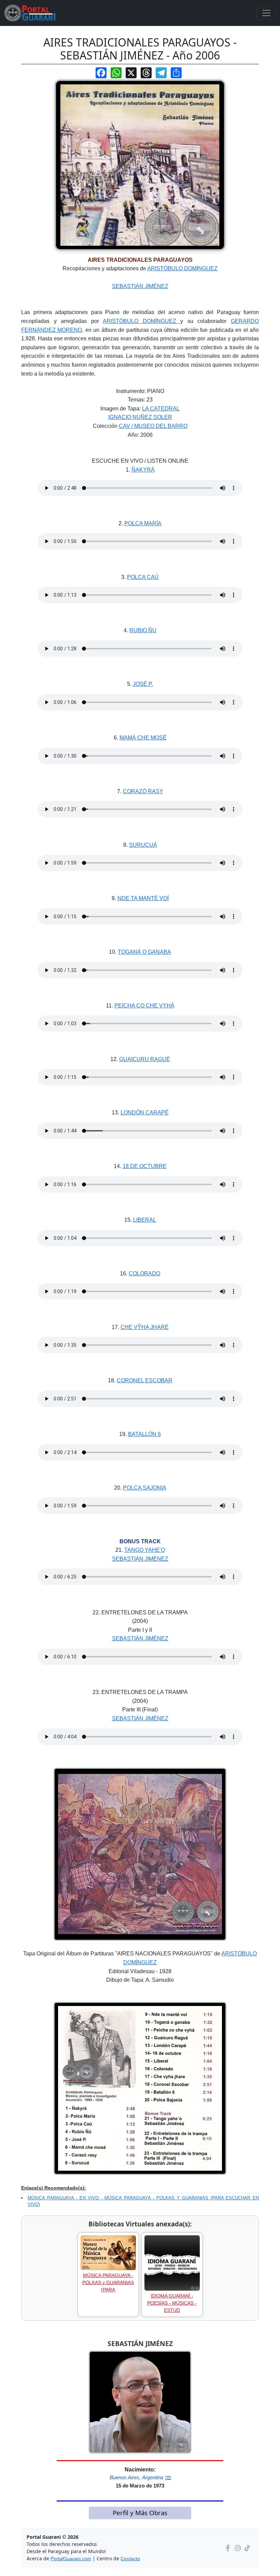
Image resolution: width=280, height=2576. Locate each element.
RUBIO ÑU (143, 630)
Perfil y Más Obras (140, 2513)
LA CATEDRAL (161, 409)
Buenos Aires (124, 2477)
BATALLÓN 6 (144, 1434)
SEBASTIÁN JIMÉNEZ (140, 286)
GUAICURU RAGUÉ (145, 1059)
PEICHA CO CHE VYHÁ (144, 1006)
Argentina (153, 2477)
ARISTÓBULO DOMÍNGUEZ (182, 268)
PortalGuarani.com (71, 2559)
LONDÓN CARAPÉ (145, 1113)
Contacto (130, 2559)
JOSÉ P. (143, 684)
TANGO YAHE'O (145, 1550)
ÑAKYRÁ (143, 470)
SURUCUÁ (143, 845)
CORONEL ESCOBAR (145, 1380)
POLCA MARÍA (143, 523)
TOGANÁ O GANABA (144, 952)
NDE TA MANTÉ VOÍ (143, 898)
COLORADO (144, 1273)
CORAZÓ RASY (143, 791)
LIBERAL (145, 1220)
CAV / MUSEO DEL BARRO (153, 426)
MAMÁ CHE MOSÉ (143, 738)
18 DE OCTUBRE (145, 1166)
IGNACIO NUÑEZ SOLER (140, 417)
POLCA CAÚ (143, 577)
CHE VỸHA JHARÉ (145, 1327)
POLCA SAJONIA (145, 1488)
